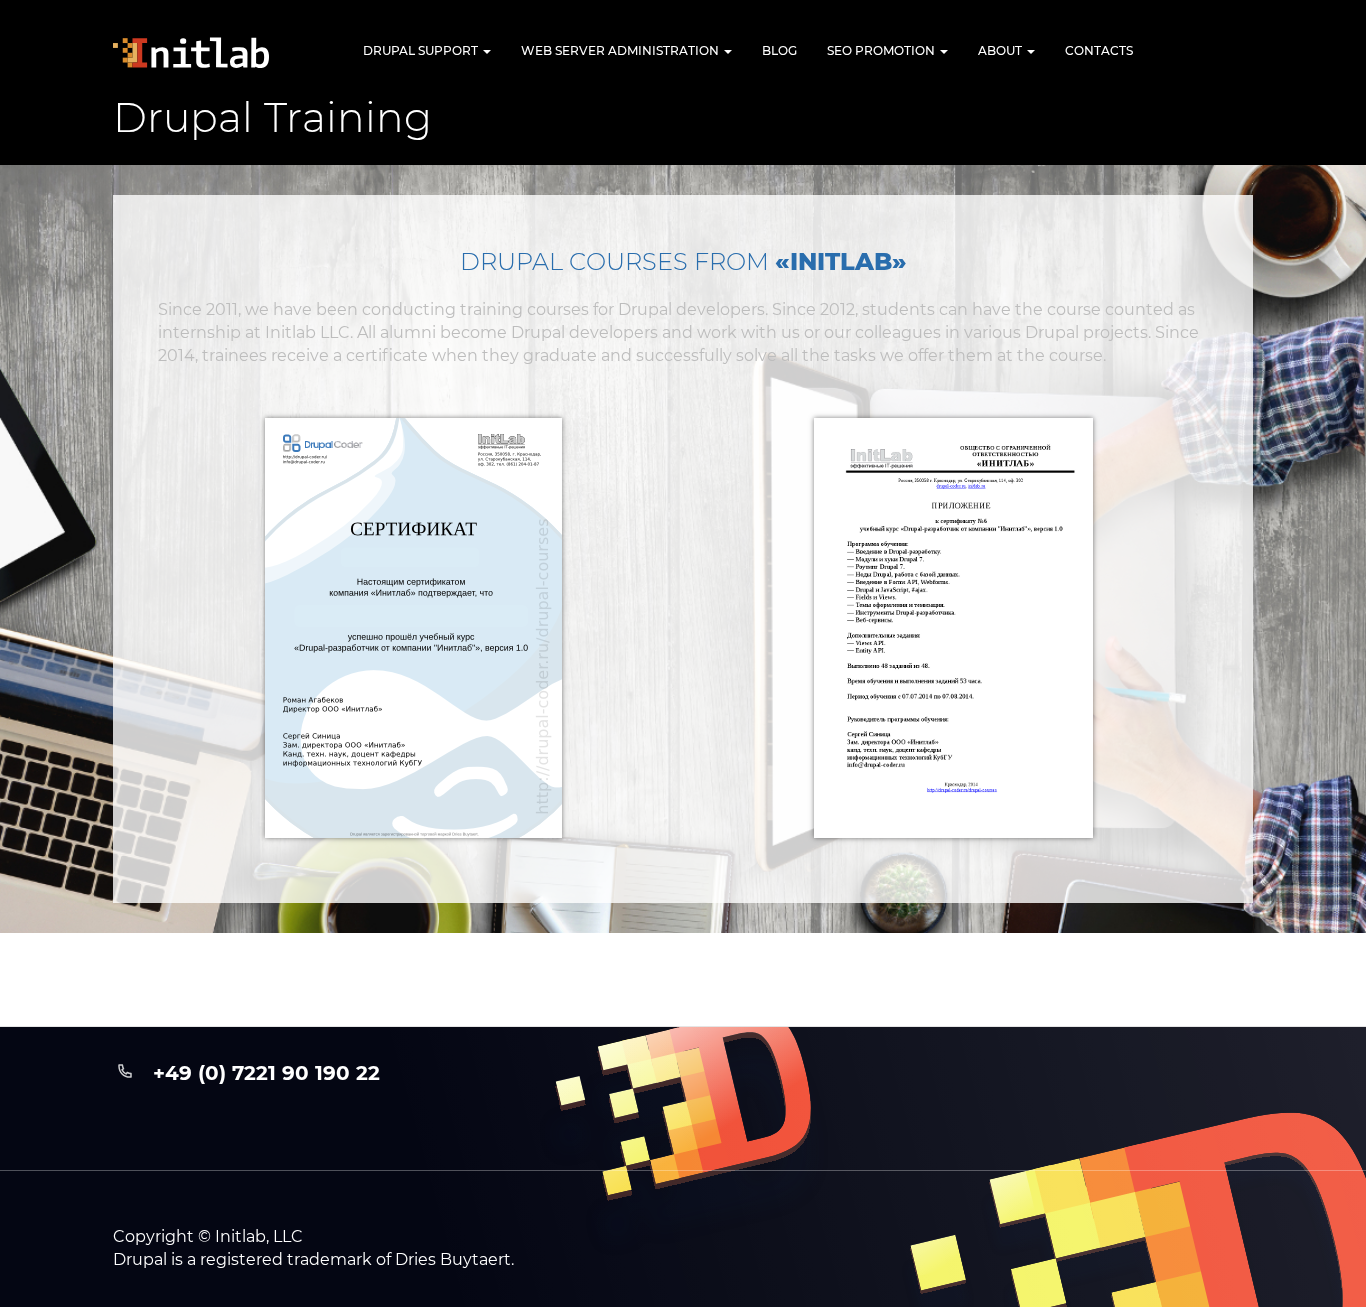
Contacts (1099, 50)
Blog (779, 50)
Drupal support (422, 50)
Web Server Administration (621, 50)
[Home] (208, 52)
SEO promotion (882, 50)
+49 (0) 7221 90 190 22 (266, 1073)
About (1001, 50)
